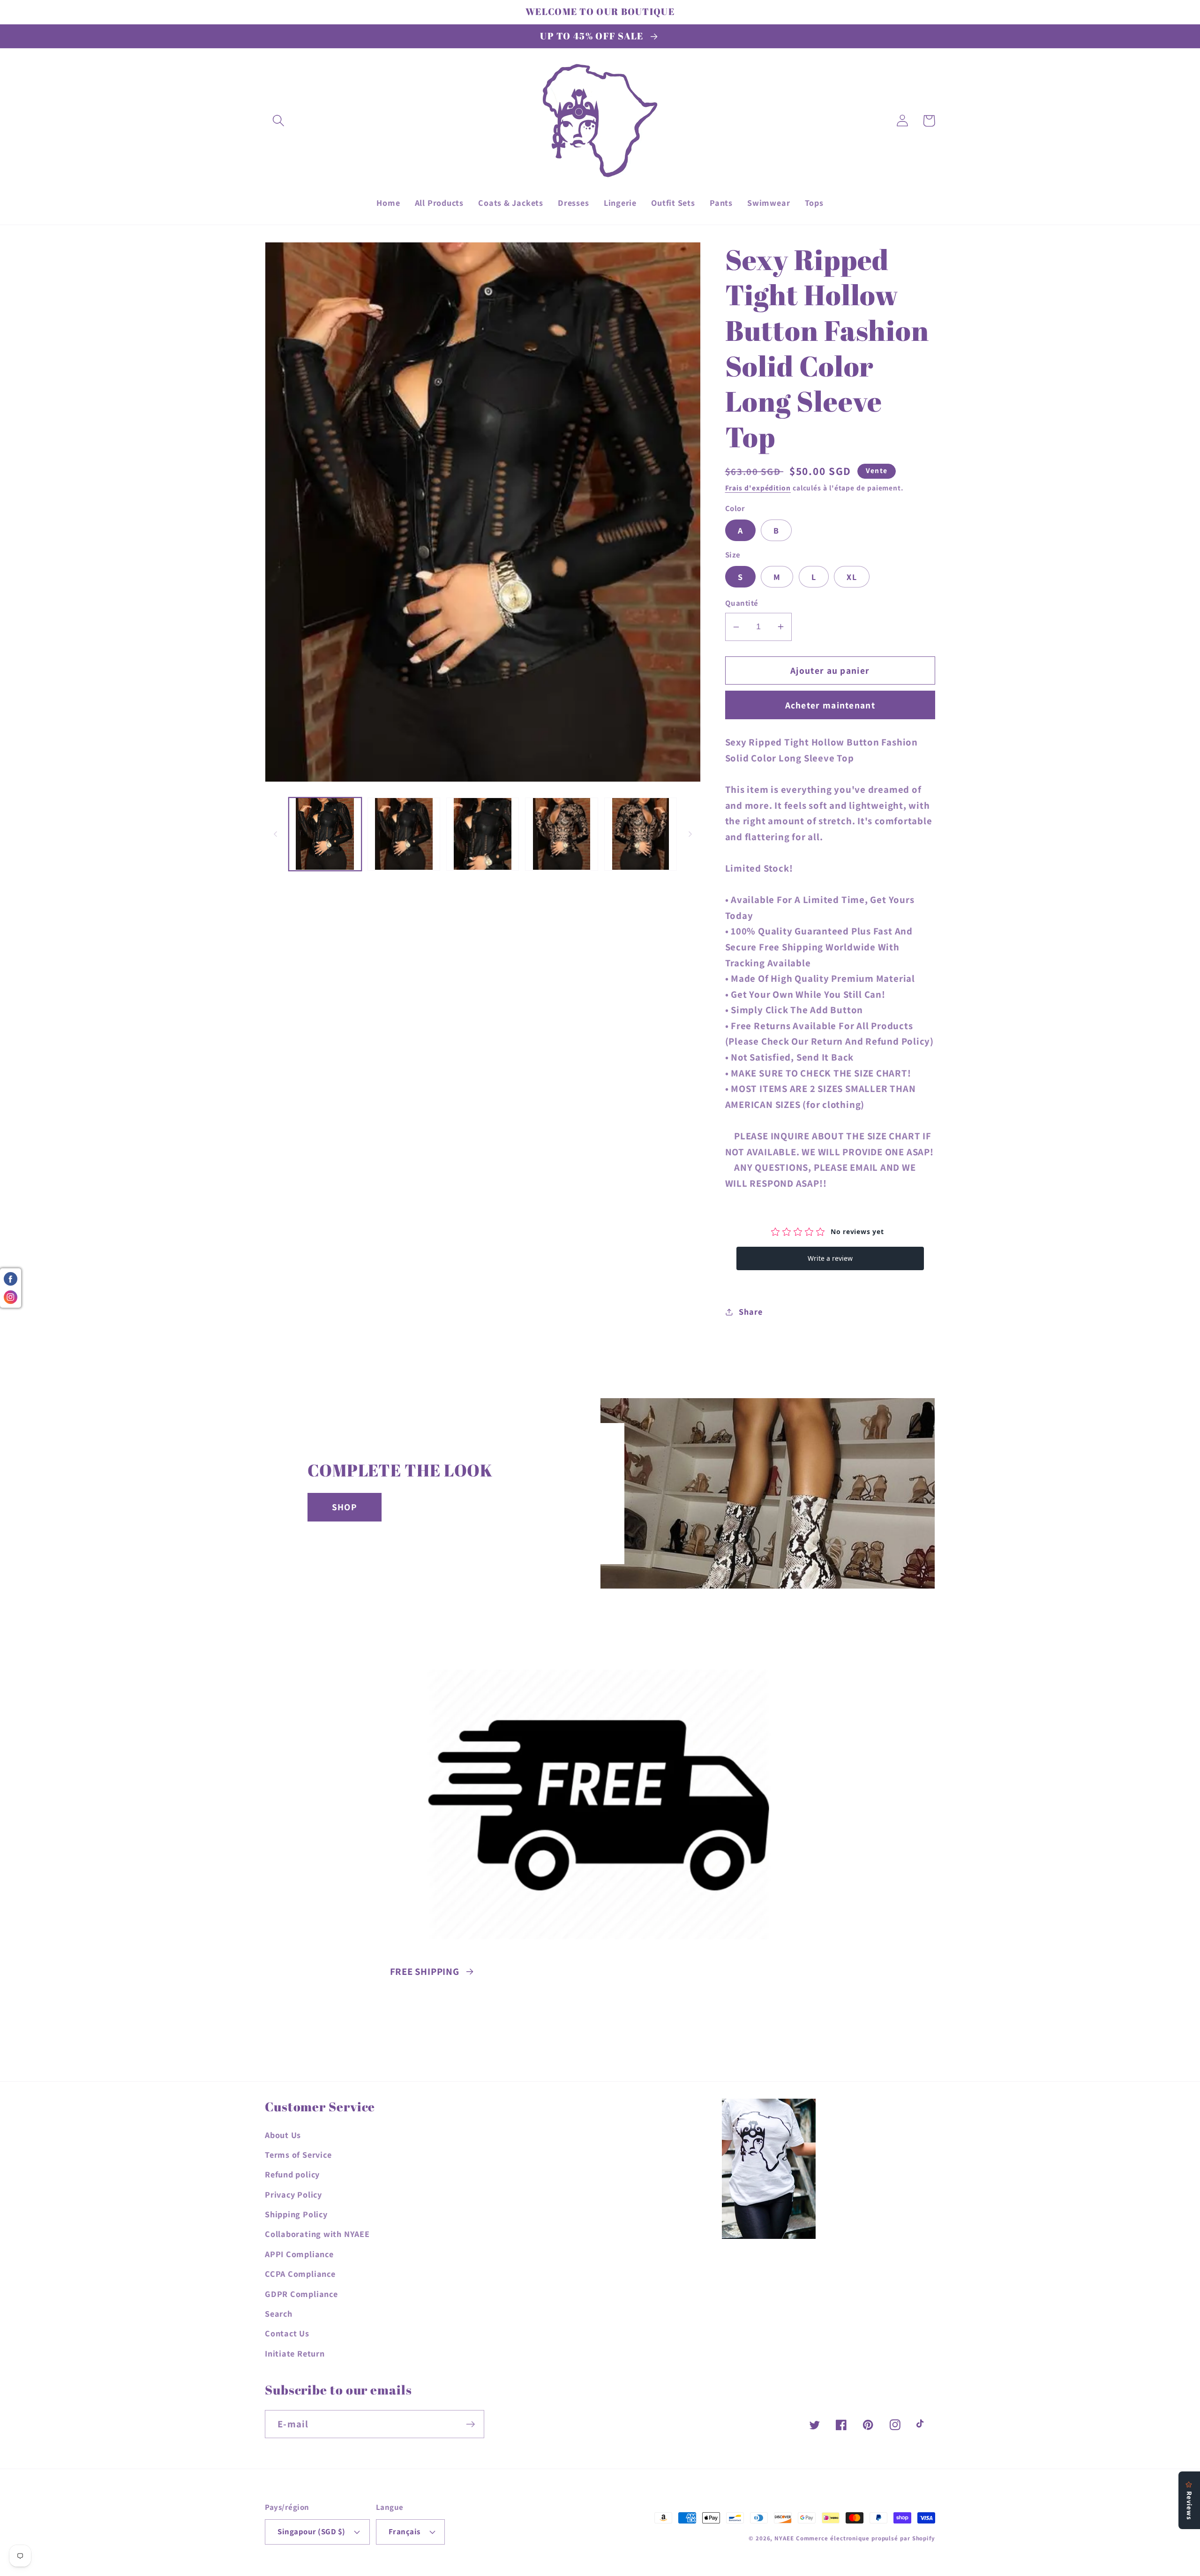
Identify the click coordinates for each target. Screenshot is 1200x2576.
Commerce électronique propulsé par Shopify (866, 2538)
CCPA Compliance (300, 2274)
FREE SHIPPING (425, 1971)
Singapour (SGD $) (311, 2531)
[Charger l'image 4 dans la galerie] (561, 834)
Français (405, 2531)
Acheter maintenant (830, 705)
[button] (278, 121)
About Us (283, 2135)
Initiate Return (295, 2353)
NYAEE (784, 2538)
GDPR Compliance (301, 2294)
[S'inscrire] (470, 2424)
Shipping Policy (296, 2214)
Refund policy (292, 2174)
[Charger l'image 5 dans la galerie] (641, 834)
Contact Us (287, 2333)
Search (279, 2313)
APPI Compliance (299, 2254)
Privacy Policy (293, 2194)
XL (852, 577)
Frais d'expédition (758, 488)
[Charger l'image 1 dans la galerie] (325, 834)
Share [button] (750, 1311)
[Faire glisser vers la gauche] (275, 834)
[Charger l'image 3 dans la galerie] (483, 834)
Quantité (742, 603)
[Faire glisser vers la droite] (690, 834)
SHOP (345, 1507)
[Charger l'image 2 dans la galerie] (404, 834)
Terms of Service (298, 2154)
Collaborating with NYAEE (317, 2234)
